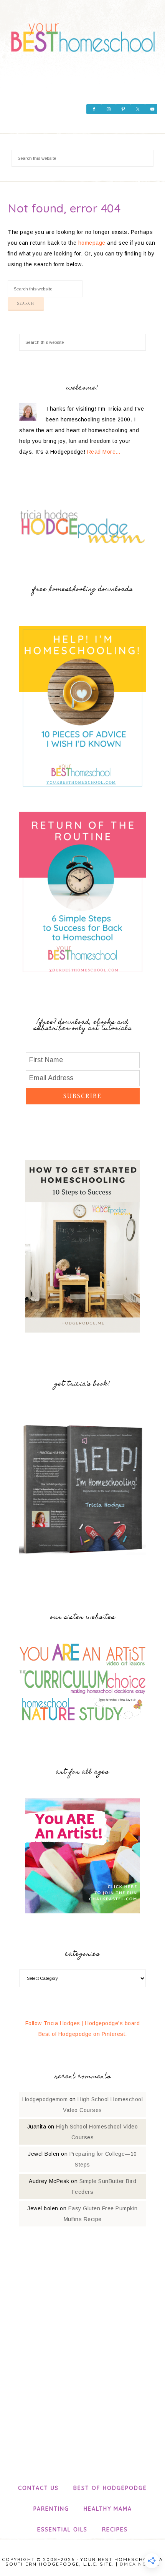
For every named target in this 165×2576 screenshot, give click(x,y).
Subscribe (82, 1096)
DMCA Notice (140, 2564)
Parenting (51, 2509)
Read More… (104, 452)
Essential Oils (62, 2530)
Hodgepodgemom (45, 2099)
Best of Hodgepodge (110, 2488)
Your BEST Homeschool (83, 35)
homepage (92, 243)
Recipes (115, 2530)
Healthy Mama (108, 2509)
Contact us (38, 2488)
